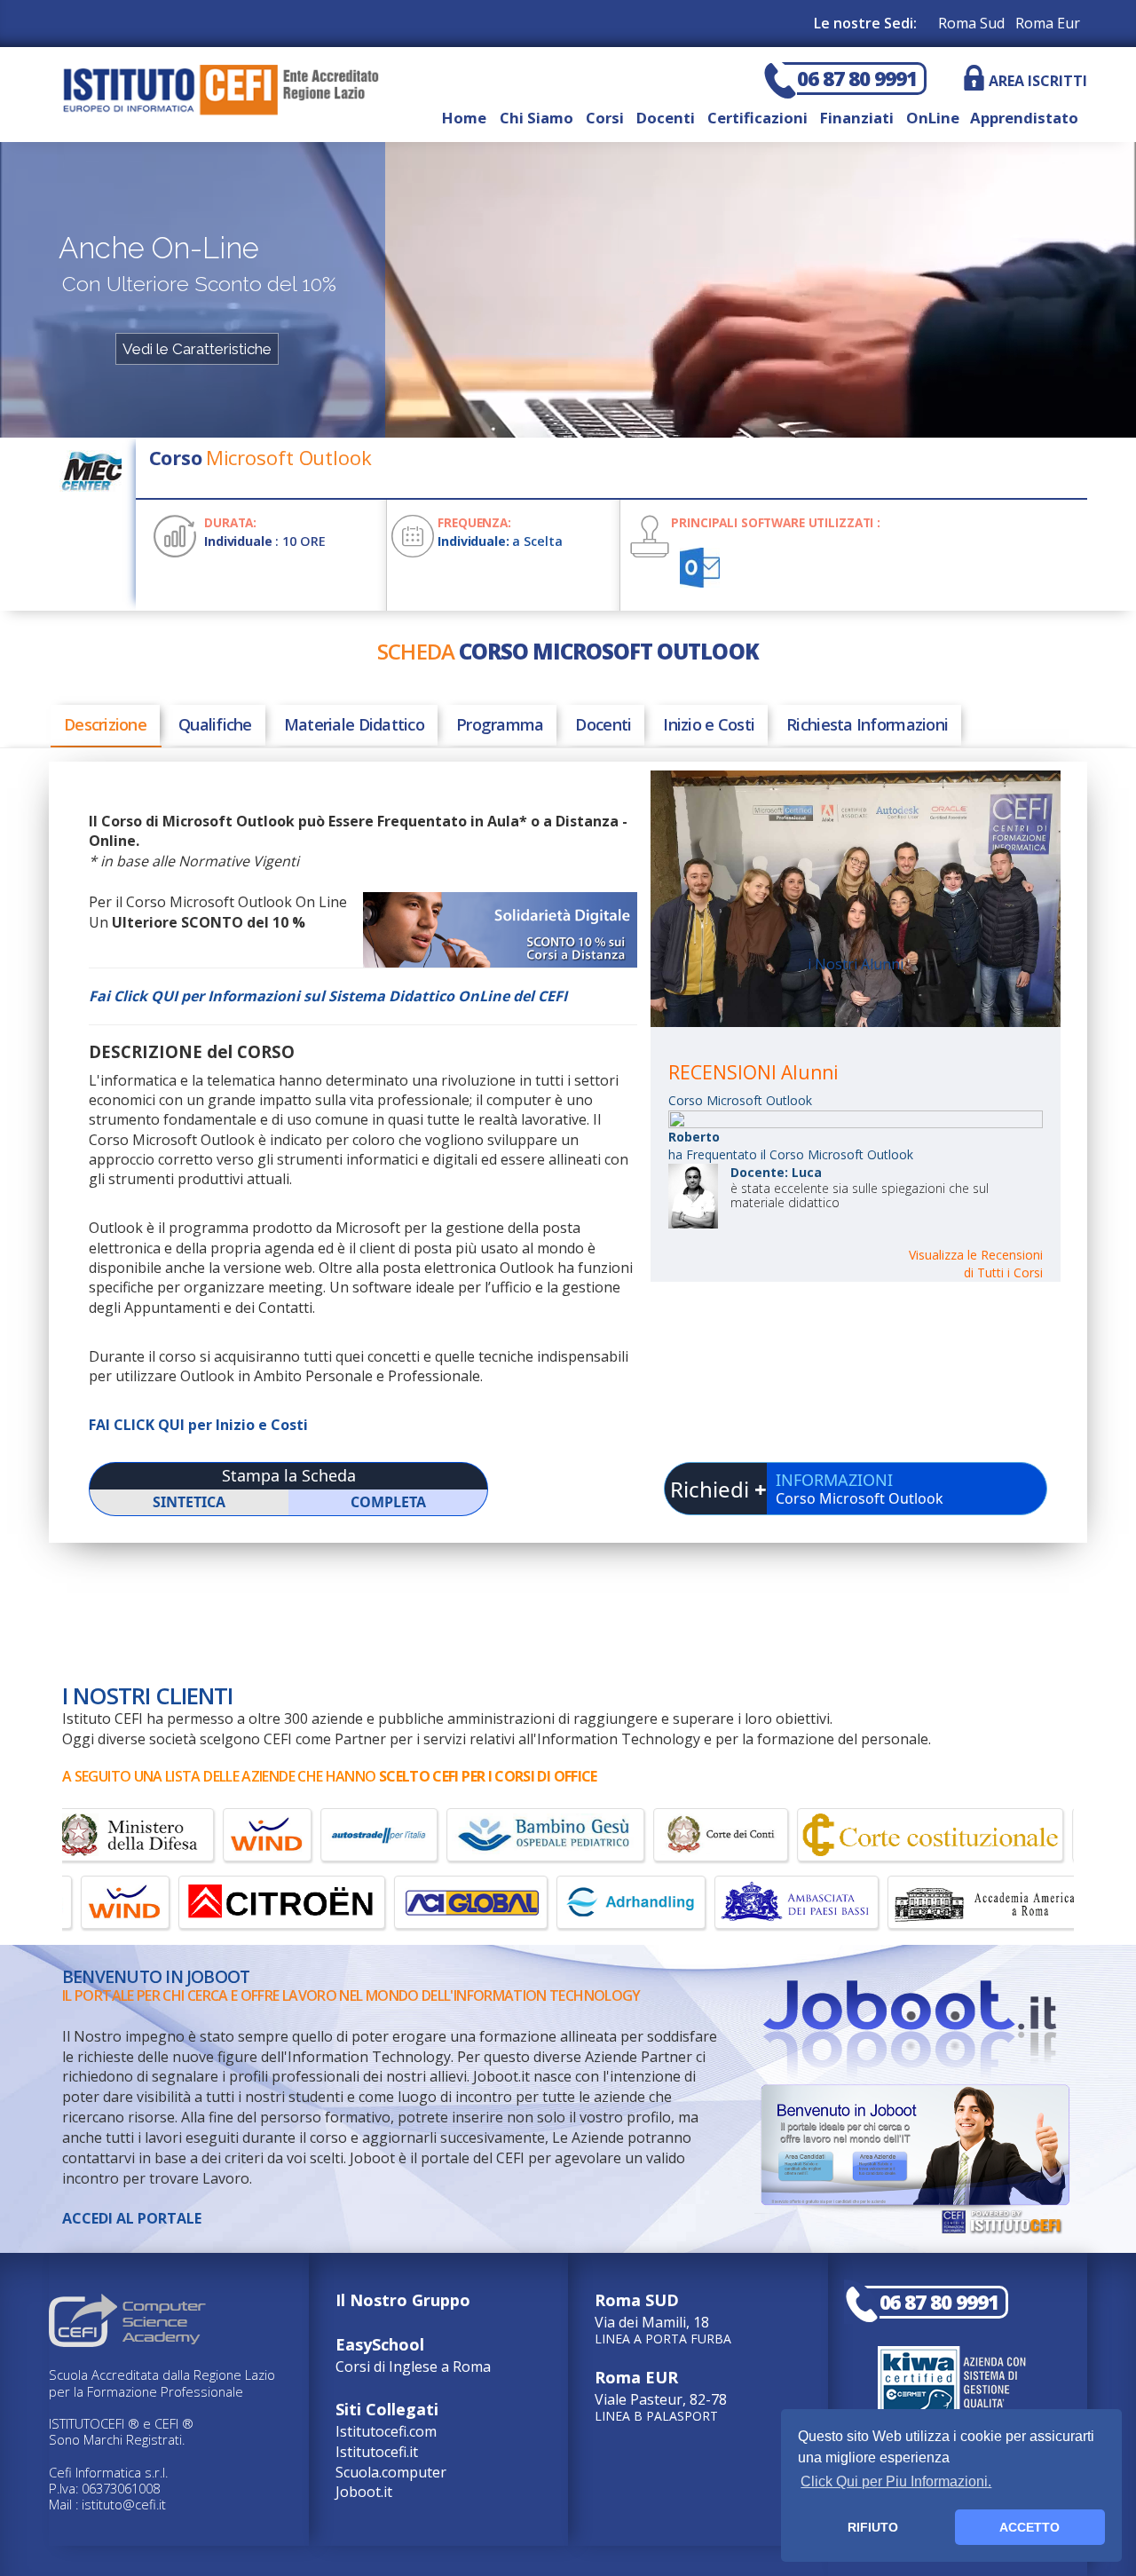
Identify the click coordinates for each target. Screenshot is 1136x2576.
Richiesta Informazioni (867, 724)
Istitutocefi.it (377, 2452)
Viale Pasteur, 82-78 (661, 2394)
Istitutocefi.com (386, 2431)
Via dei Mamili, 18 (663, 2317)
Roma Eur (1048, 23)
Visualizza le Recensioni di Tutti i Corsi (976, 1264)
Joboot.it (364, 2492)
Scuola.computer (391, 2472)
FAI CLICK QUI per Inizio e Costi (198, 1425)
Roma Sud (971, 23)
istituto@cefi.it (124, 2504)
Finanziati (857, 118)
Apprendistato (1021, 118)
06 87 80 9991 (857, 79)
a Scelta (500, 541)
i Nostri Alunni (856, 964)
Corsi (605, 118)
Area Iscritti (1038, 81)
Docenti (666, 118)
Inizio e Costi (709, 724)
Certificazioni (757, 118)
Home (464, 118)
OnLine (933, 118)
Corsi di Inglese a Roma (413, 2355)
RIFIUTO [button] (873, 2527)
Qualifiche (215, 724)
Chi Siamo (536, 118)
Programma (500, 724)
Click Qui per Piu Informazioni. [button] (896, 2481)
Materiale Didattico (354, 724)
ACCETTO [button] (1029, 2527)
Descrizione (105, 724)
